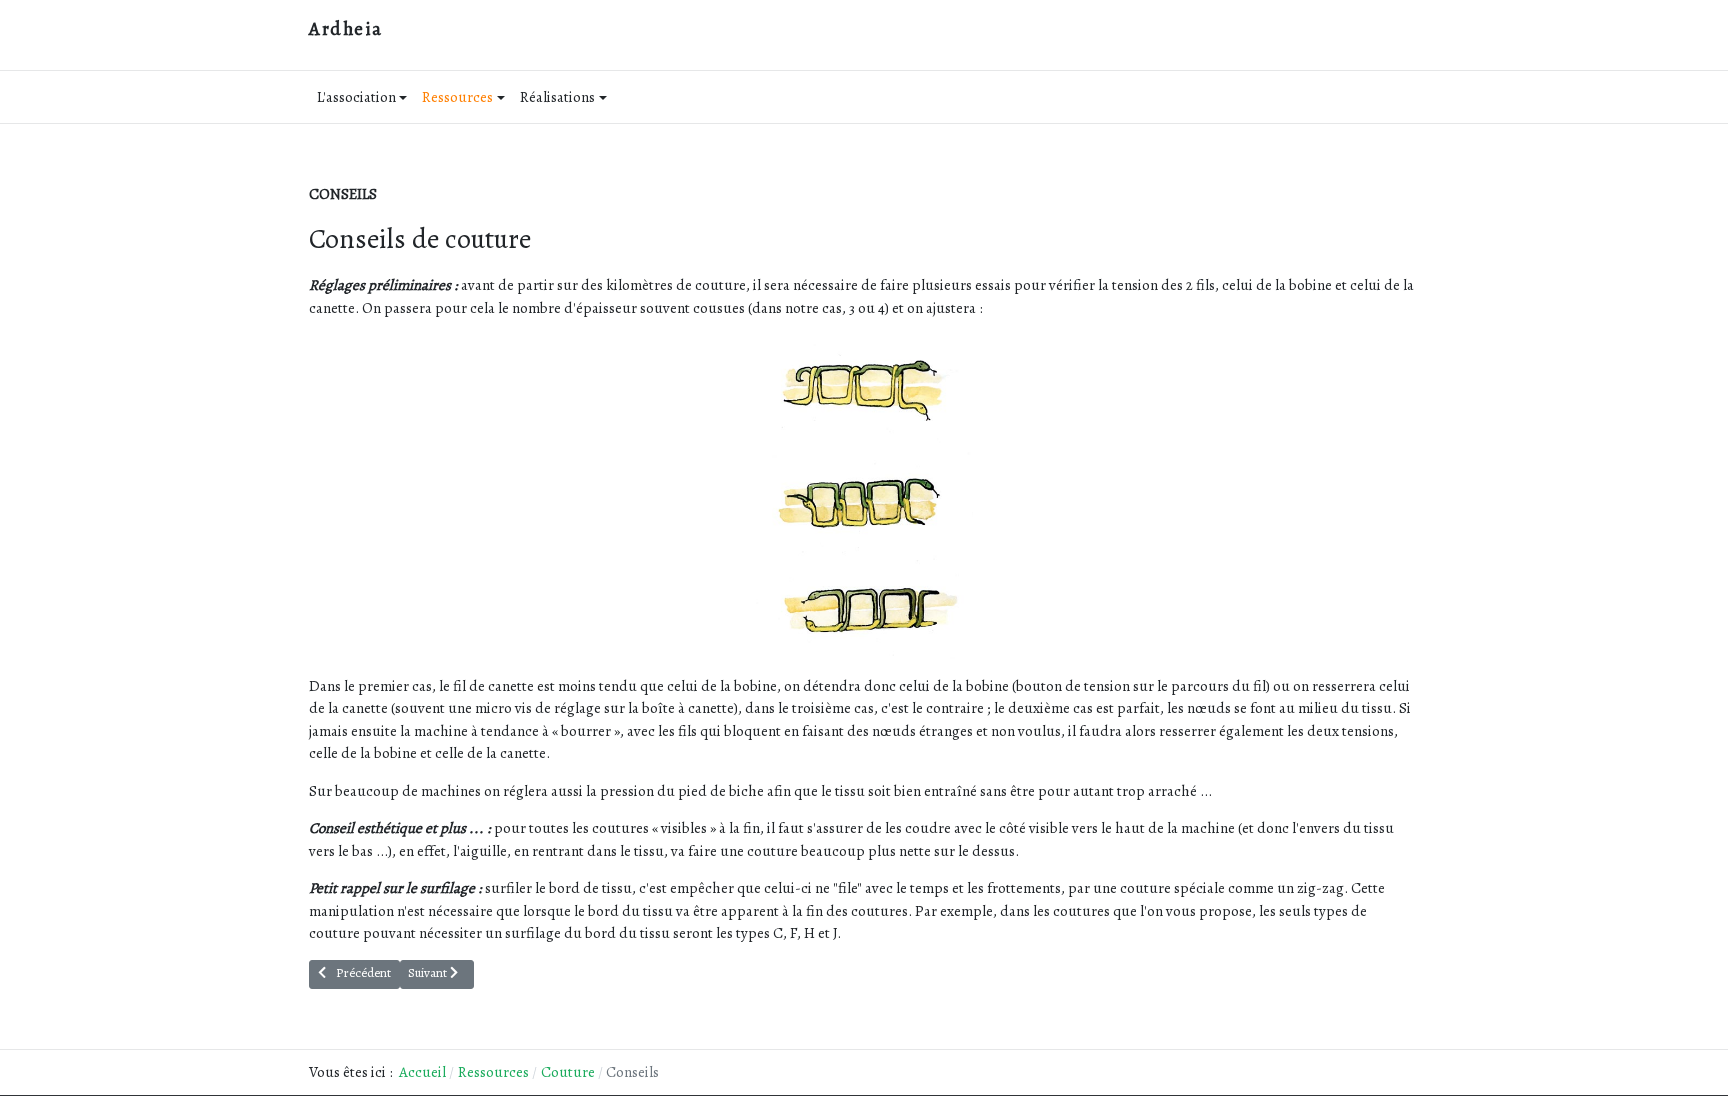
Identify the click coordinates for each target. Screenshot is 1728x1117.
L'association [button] (356, 97)
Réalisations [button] (557, 97)
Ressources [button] (457, 97)
